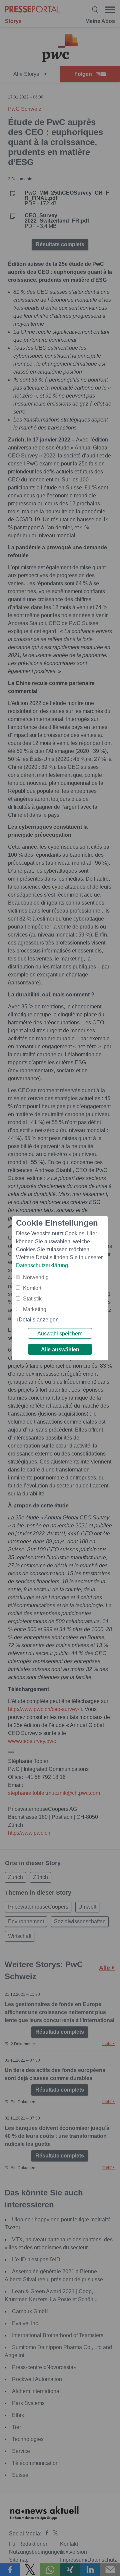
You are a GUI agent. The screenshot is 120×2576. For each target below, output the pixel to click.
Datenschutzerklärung (42, 1265)
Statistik (32, 1299)
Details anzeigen (39, 1320)
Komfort (32, 1288)
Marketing (35, 1309)
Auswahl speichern (60, 1334)
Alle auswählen (60, 1350)
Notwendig (36, 1277)
